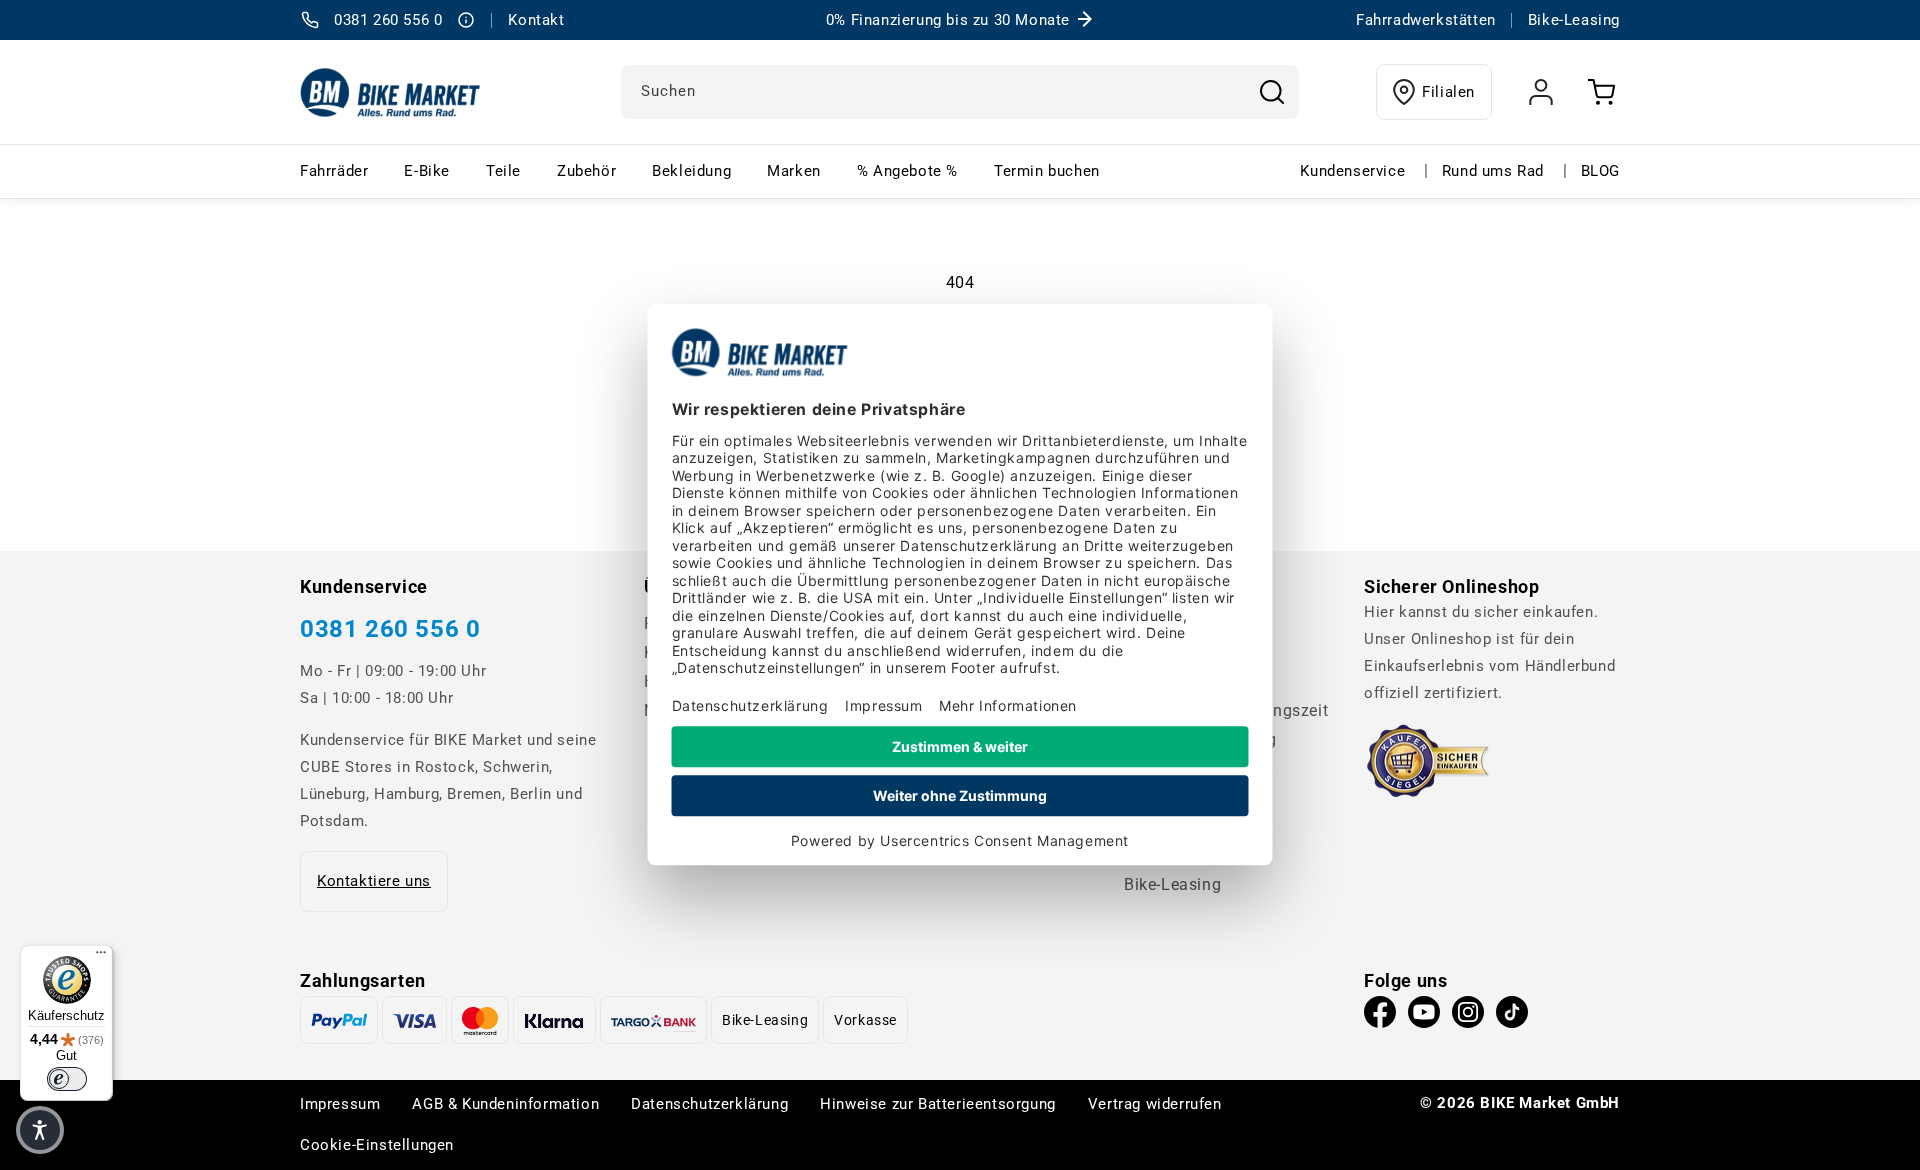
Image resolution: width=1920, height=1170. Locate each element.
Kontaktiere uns (374, 881)
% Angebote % (907, 171)
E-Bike (427, 171)
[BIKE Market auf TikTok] (1512, 1017)
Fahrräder (334, 171)
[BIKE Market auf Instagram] (1468, 1017)
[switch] (67, 1079)
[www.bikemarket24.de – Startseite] (390, 92)
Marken (794, 171)
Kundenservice (1352, 171)
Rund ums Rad (1493, 171)
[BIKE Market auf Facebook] (1380, 1017)
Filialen (1448, 92)
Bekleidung (691, 171)
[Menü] (101, 957)
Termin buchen (1047, 171)
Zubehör (586, 171)
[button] (40, 1130)
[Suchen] (1272, 92)
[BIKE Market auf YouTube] (1424, 1017)
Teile (503, 171)
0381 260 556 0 (390, 629)
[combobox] (960, 92)
